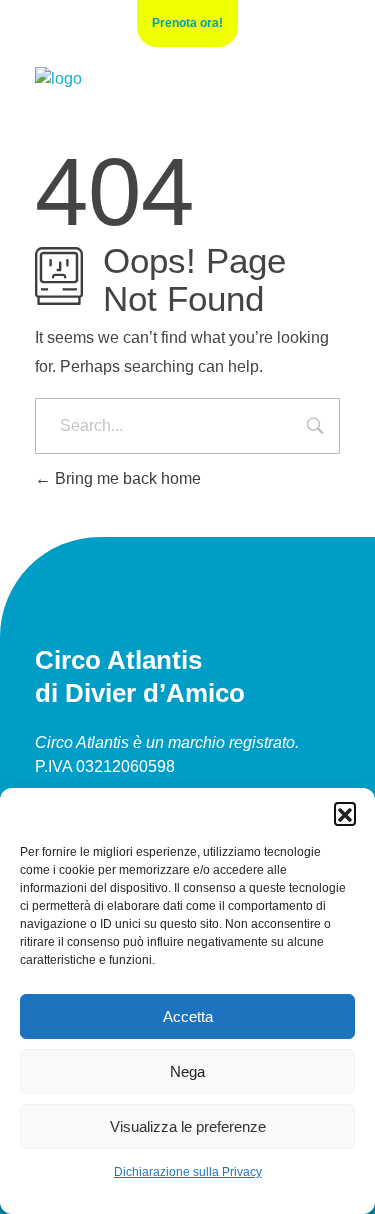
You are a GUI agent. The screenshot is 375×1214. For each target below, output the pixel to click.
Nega (187, 1071)
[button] (345, 813)
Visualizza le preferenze (188, 1126)
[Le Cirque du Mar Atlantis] (58, 79)
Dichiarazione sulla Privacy (188, 1172)
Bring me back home (126, 478)
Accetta (188, 1016)
